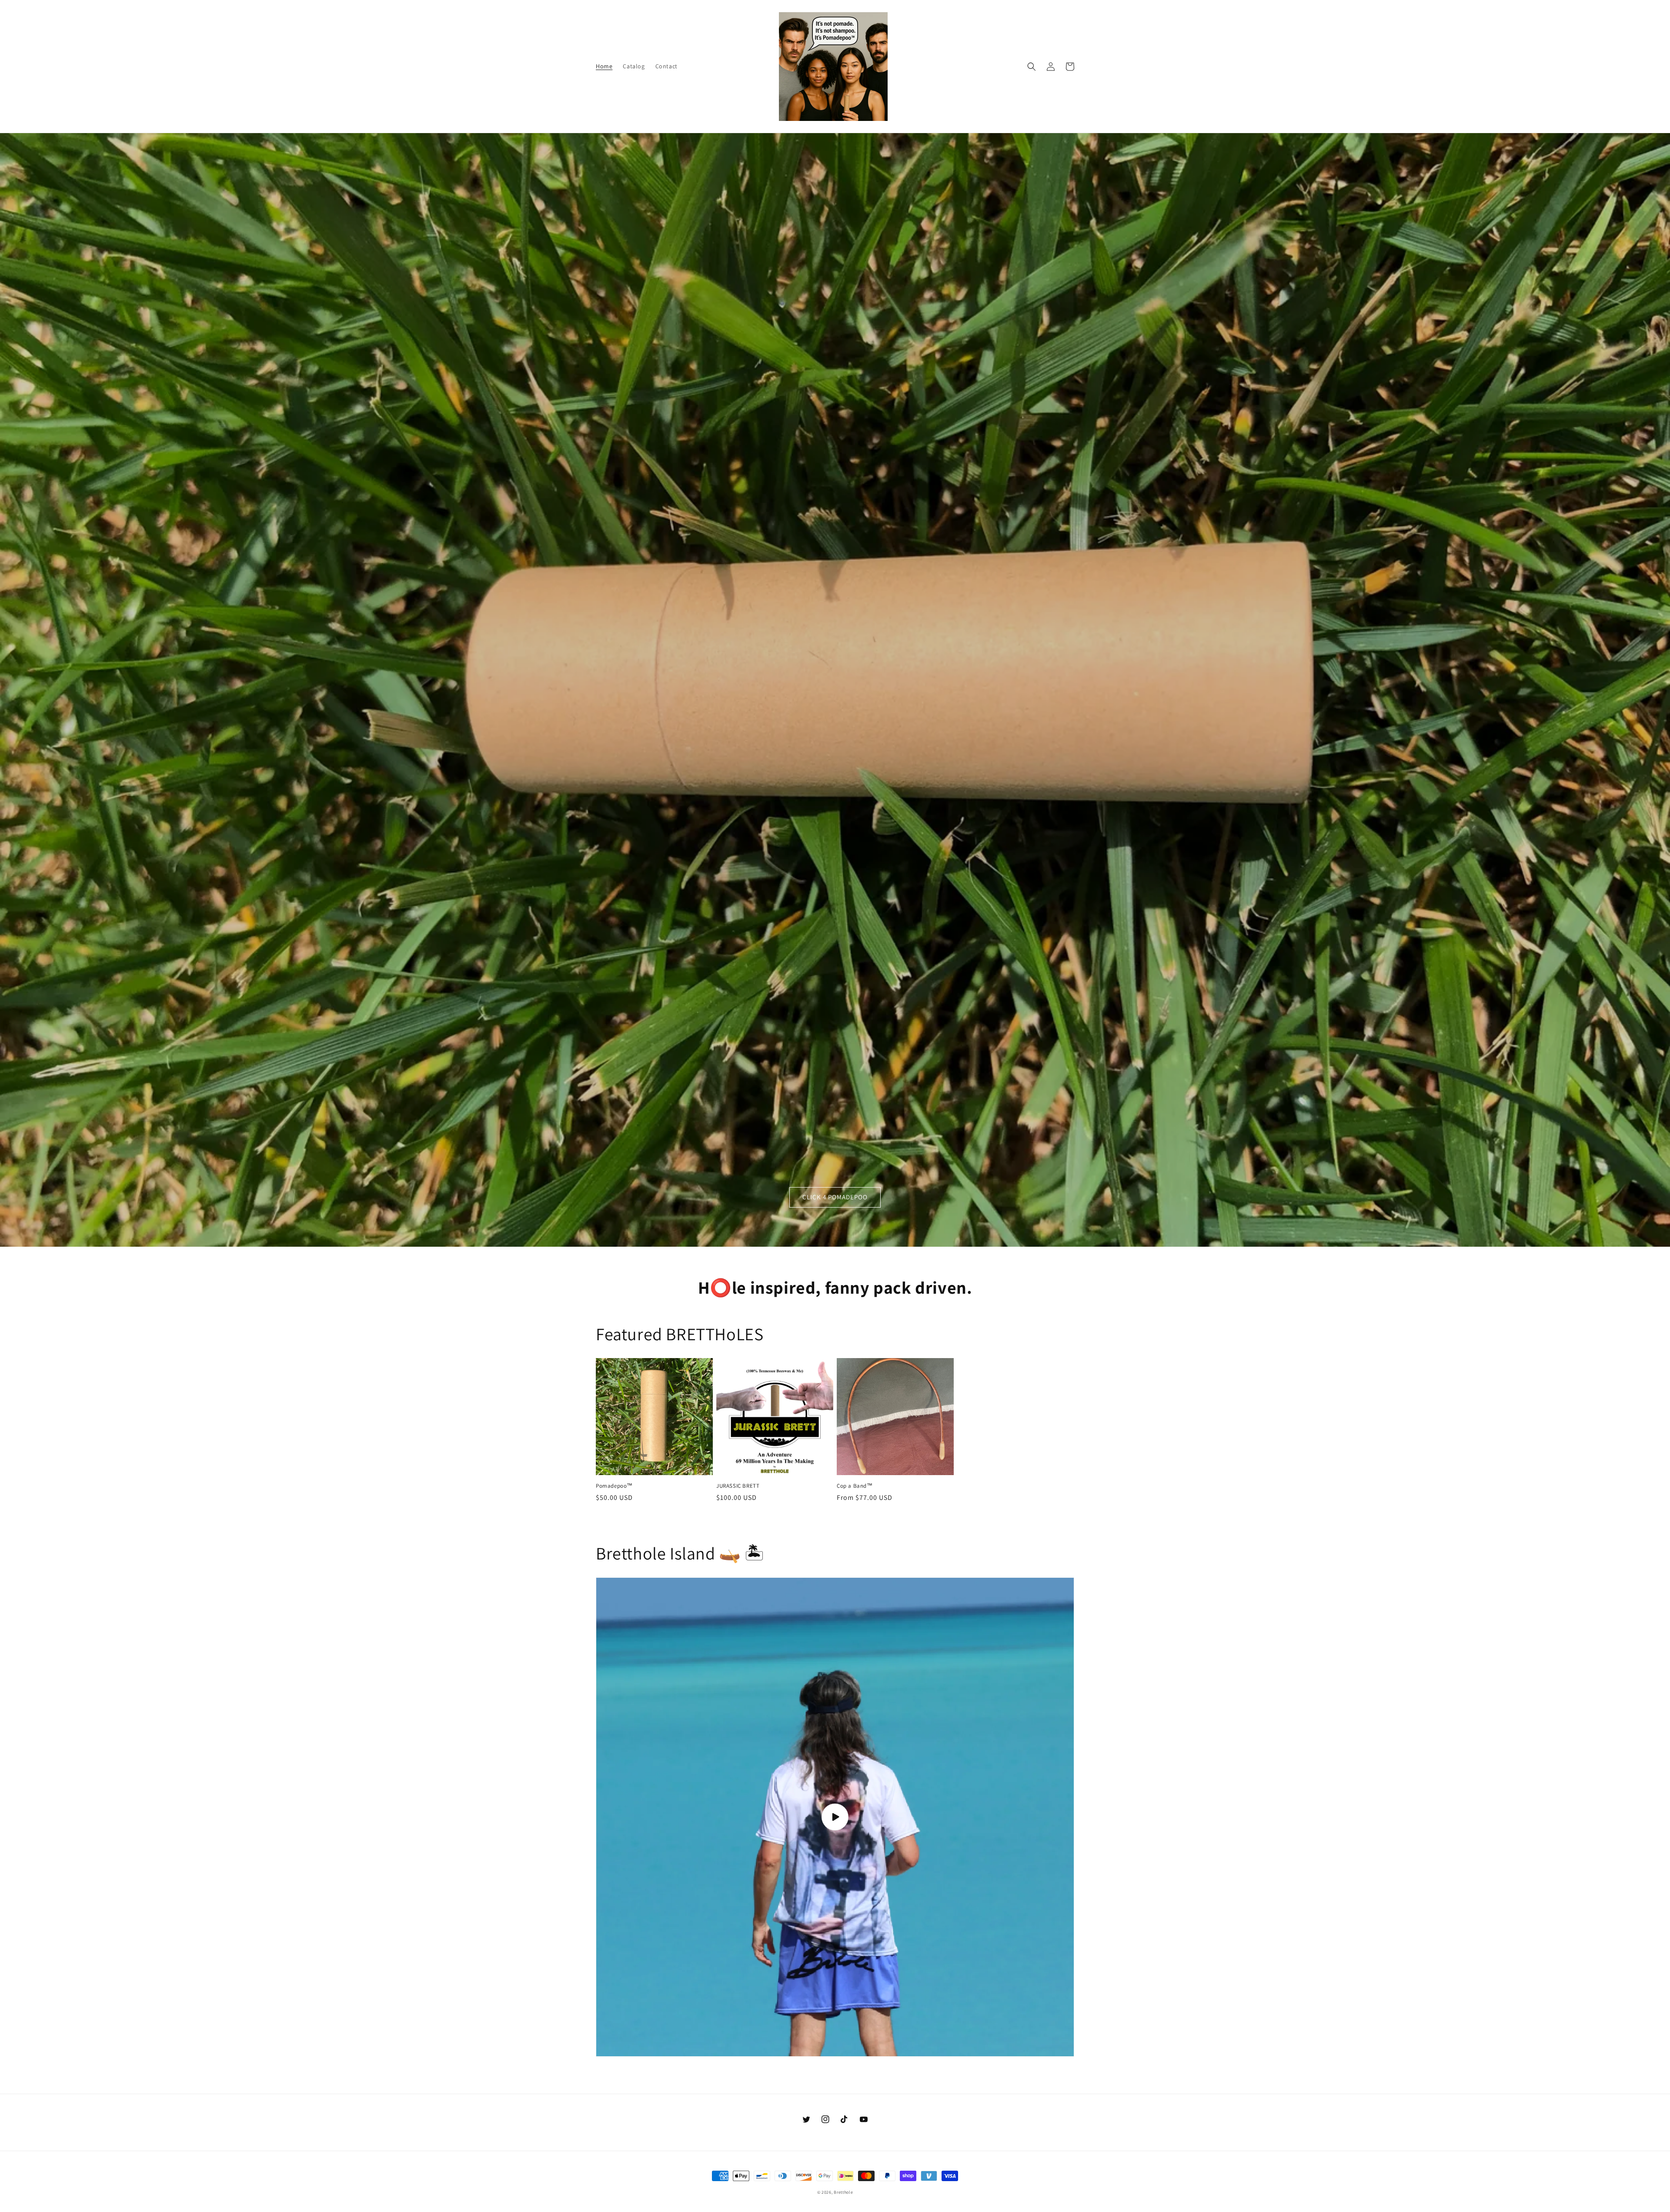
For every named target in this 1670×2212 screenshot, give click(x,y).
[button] (1032, 67)
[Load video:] (835, 1817)
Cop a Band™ (855, 1486)
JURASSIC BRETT (738, 1486)
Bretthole (843, 2192)
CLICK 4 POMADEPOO (835, 1197)
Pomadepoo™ (614, 1486)
